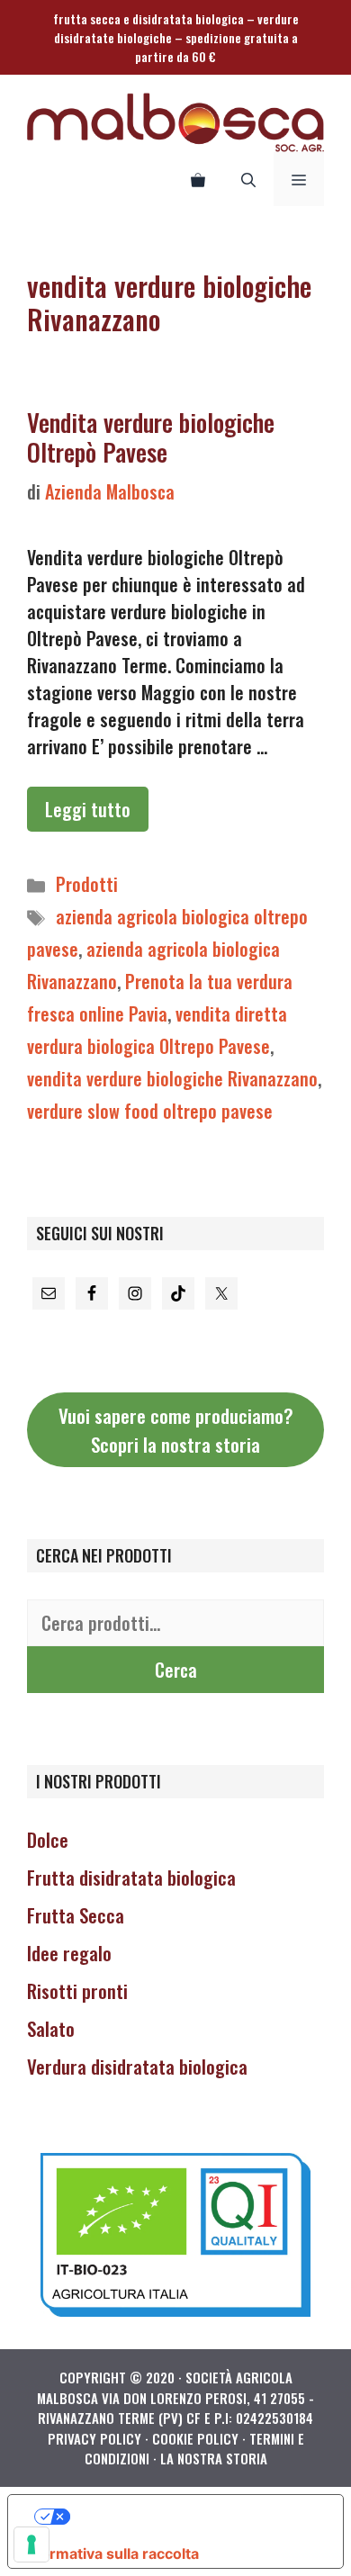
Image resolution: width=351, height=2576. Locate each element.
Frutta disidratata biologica (131, 1877)
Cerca (176, 1670)
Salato (51, 2028)
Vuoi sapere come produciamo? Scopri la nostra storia (176, 1430)
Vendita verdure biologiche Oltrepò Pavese (151, 437)
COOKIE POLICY (195, 2438)
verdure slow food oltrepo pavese (150, 1111)
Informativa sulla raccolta (111, 2553)
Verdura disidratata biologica (137, 2066)
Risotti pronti (77, 1991)
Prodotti (87, 884)
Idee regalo (69, 1953)
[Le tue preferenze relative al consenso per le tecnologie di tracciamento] (31, 2544)
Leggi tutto (88, 809)
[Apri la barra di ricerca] (248, 179)
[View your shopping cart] (198, 179)
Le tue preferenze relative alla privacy (193, 2517)
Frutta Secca (76, 1915)
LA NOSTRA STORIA (214, 2458)
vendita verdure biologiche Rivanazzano (172, 1078)
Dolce (48, 1839)
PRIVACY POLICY (94, 2438)
